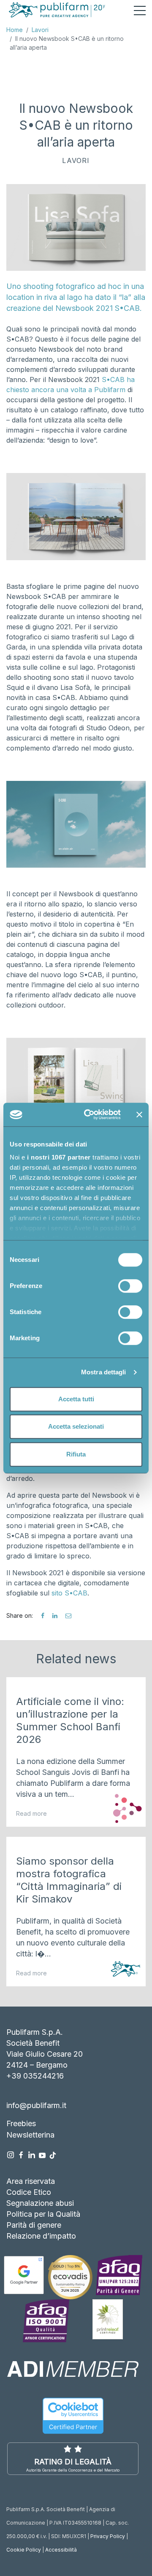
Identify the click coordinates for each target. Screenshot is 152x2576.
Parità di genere (34, 2225)
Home (15, 30)
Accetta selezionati (76, 1426)
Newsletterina (30, 2135)
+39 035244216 (35, 2076)
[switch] (130, 1286)
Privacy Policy (108, 2536)
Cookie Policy (24, 2550)
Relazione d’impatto (41, 2236)
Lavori (40, 30)
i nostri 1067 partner (59, 1157)
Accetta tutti (76, 1399)
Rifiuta (76, 1454)
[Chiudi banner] (139, 1114)
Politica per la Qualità (43, 2214)
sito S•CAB (69, 1593)
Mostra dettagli (104, 1372)
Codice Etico (29, 2192)
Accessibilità (61, 2550)
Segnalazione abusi (40, 2203)
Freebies (21, 2123)
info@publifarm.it (36, 2105)
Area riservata (31, 2181)
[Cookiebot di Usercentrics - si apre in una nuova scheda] (89, 1114)
